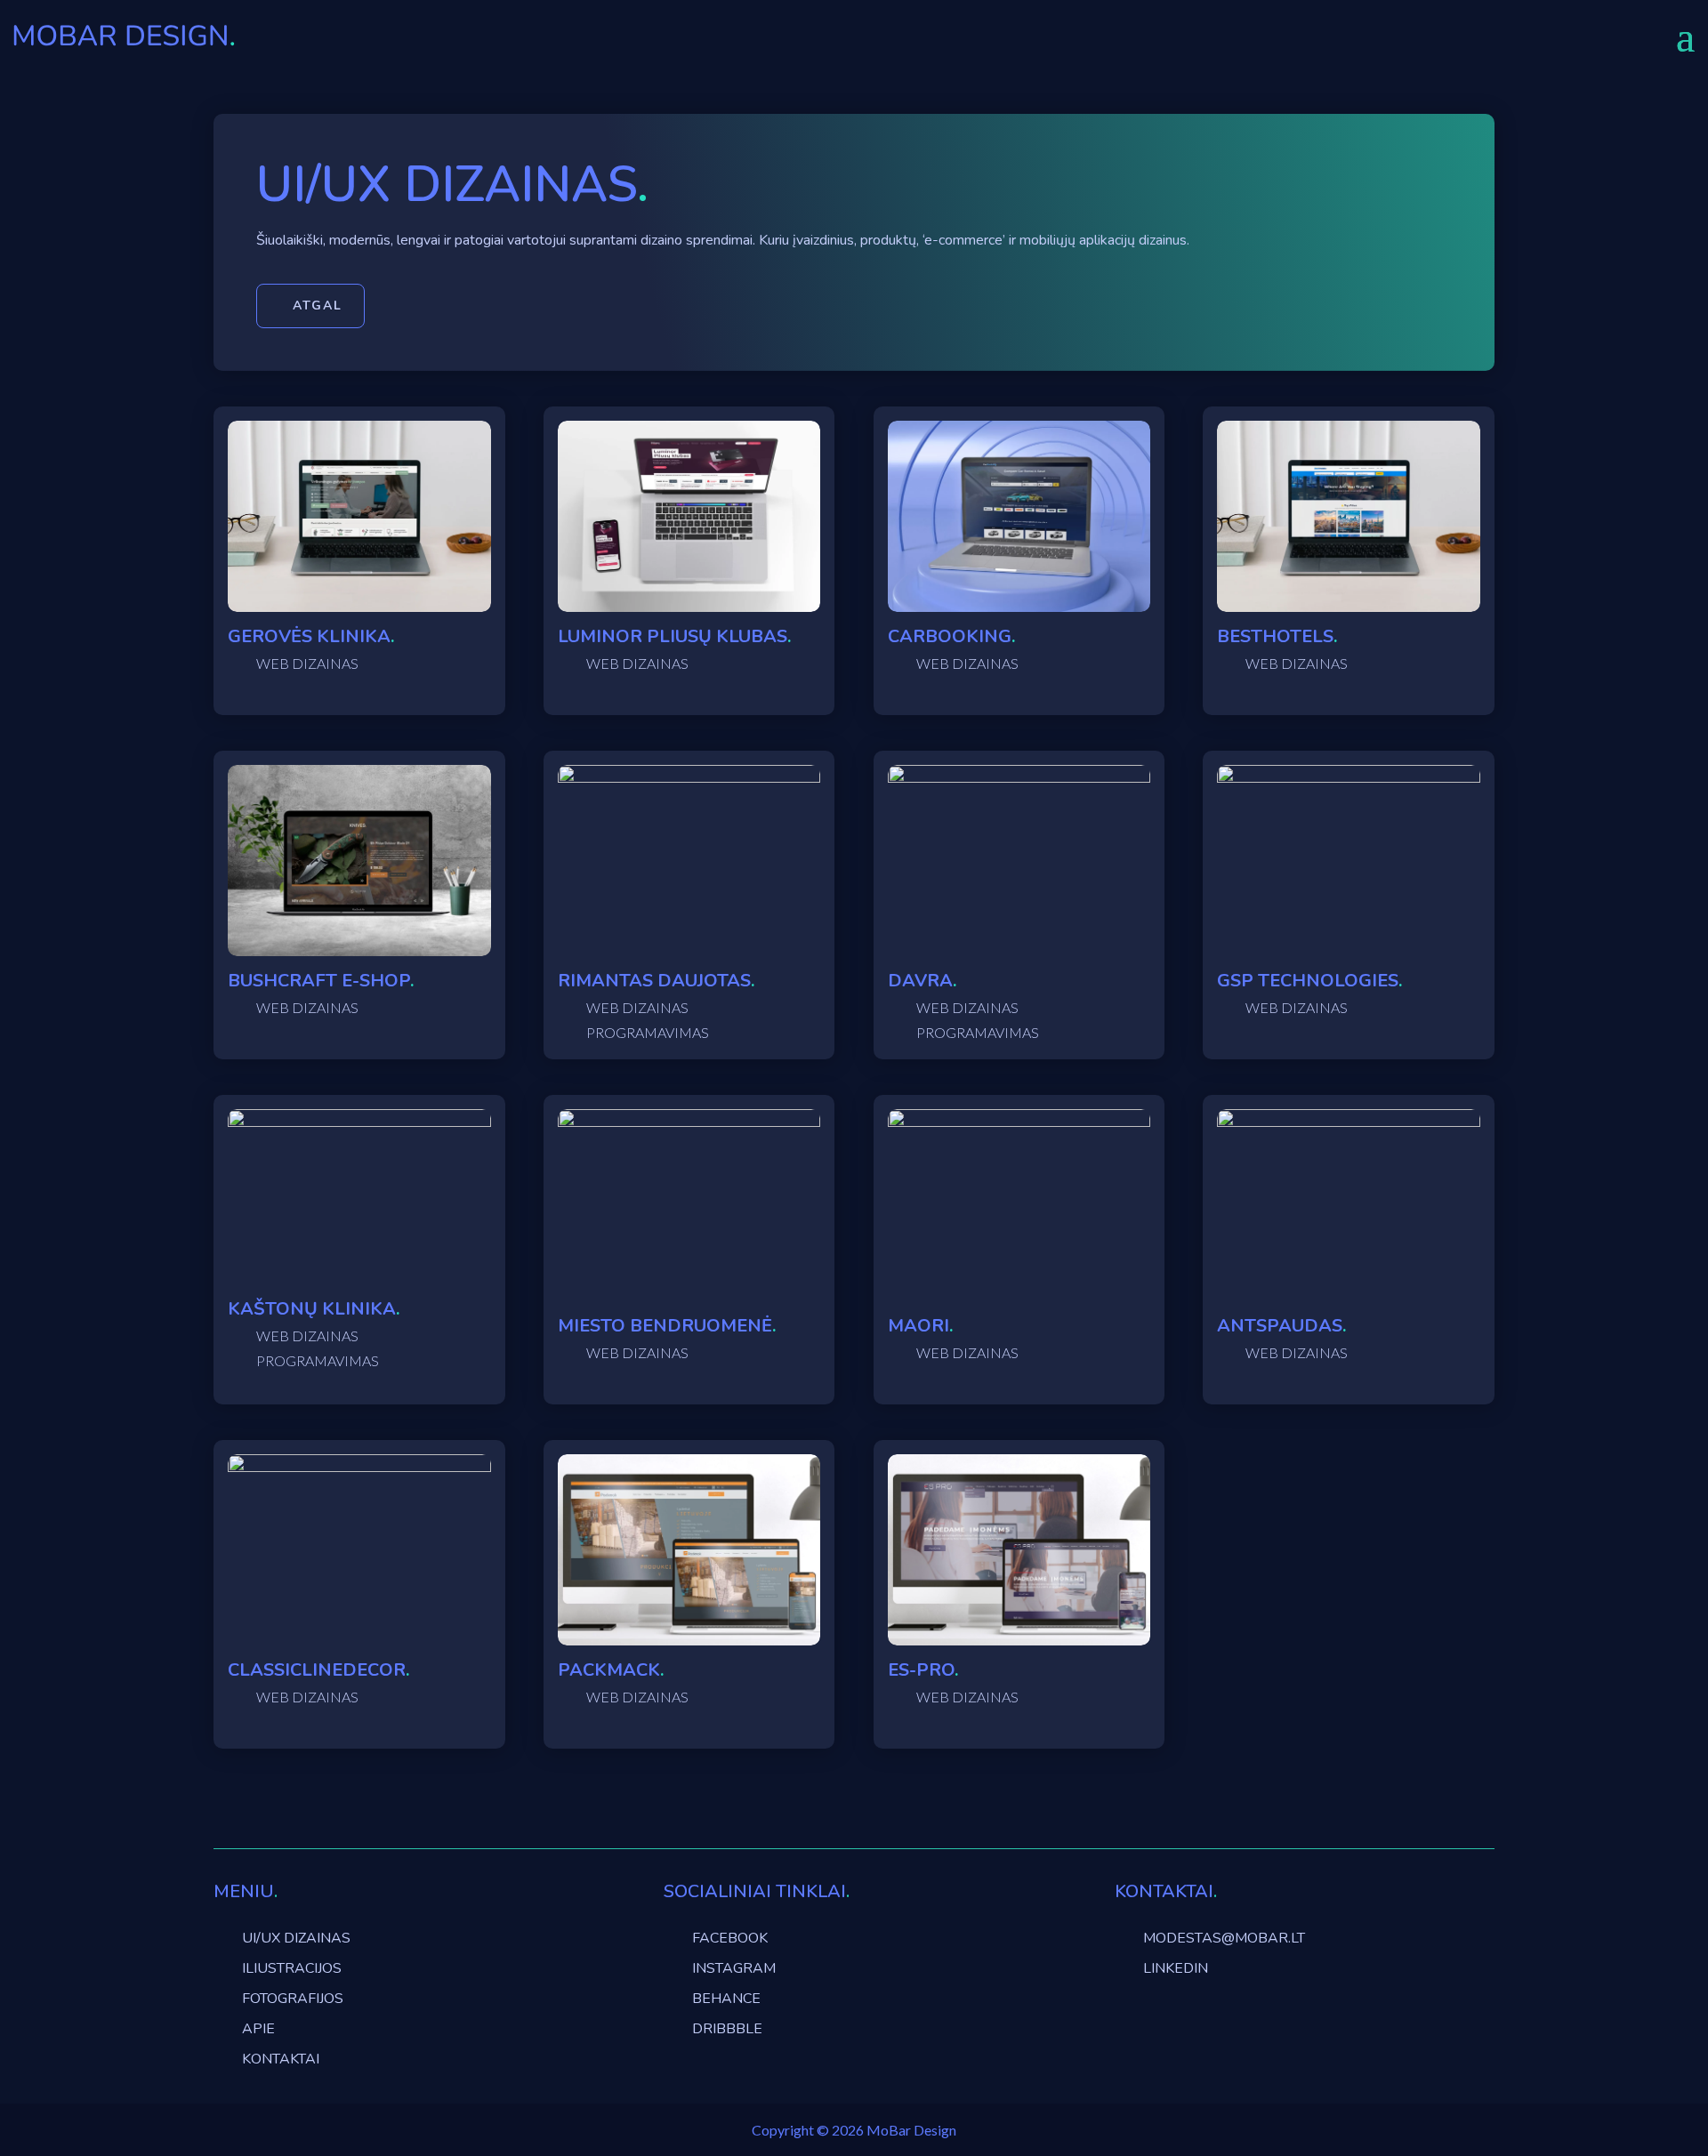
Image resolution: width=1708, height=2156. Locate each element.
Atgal (318, 306)
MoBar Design (911, 2130)
